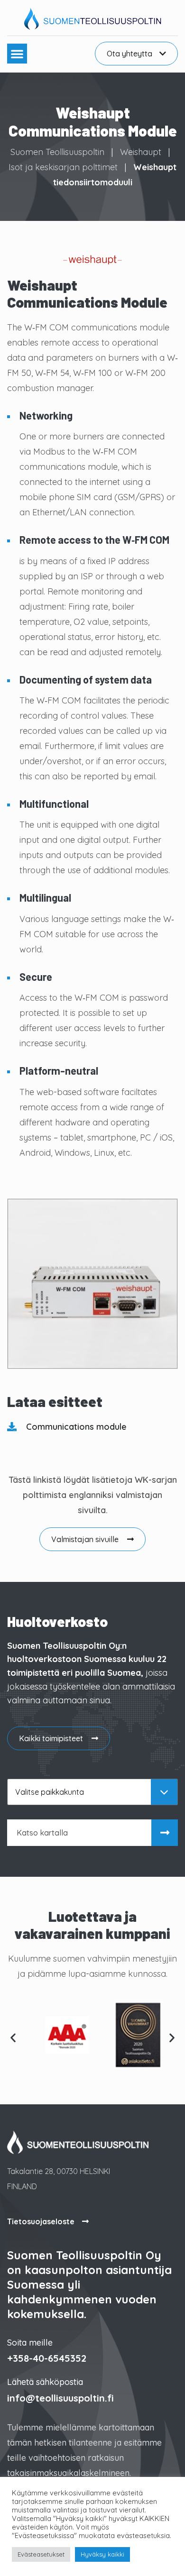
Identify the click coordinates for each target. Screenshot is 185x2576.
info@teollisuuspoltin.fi (60, 2398)
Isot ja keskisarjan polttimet (63, 167)
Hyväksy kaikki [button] (102, 2554)
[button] (17, 54)
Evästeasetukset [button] (41, 2554)
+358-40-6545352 (47, 2358)
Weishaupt (141, 152)
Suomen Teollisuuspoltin (57, 152)
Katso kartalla (42, 1833)
